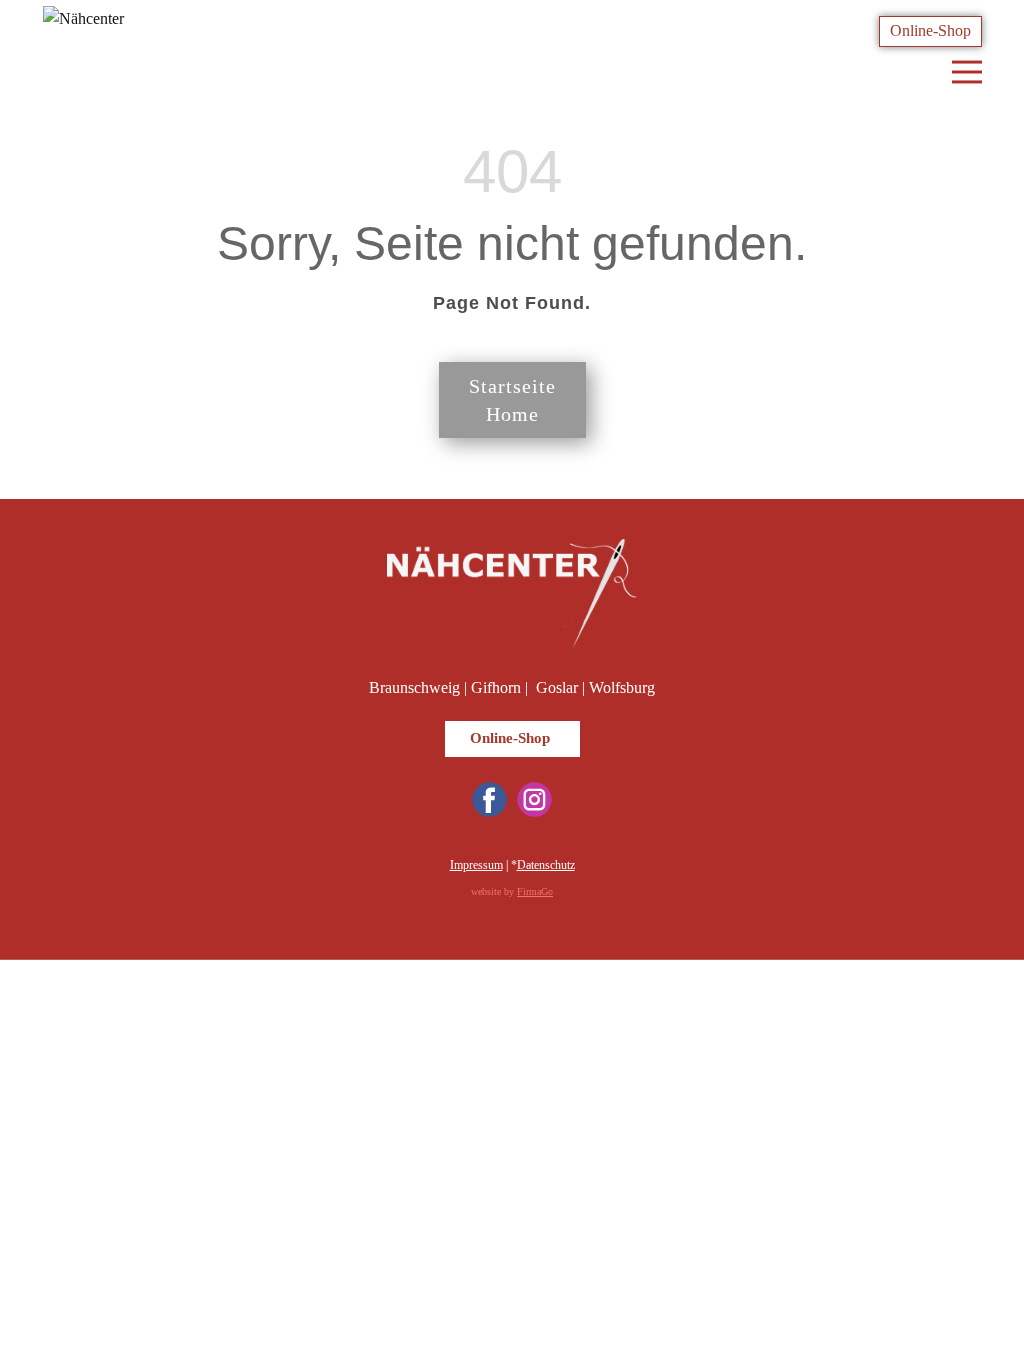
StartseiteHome (512, 400)
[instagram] (534, 799)
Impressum (476, 865)
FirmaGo (535, 891)
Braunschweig (414, 687)
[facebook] (489, 799)
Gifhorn (496, 687)
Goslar (557, 687)
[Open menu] (967, 72)
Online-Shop (930, 30)
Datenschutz (546, 865)
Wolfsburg (622, 687)
